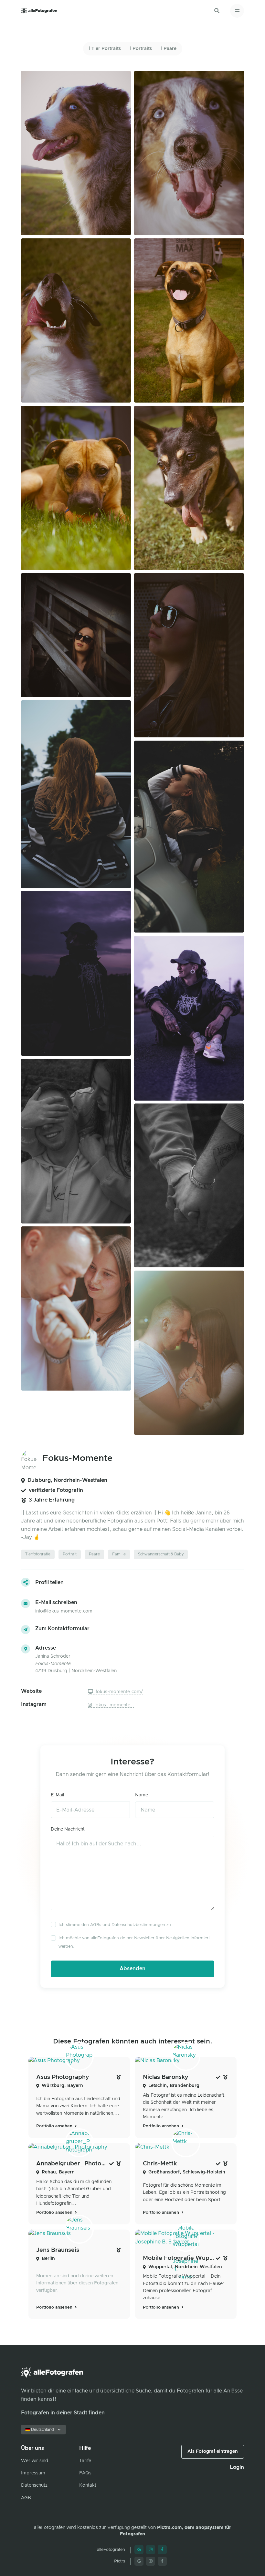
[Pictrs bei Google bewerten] (139, 2561)
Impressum (33, 2473)
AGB (26, 2498)
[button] (217, 11)
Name (142, 1795)
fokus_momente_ (113, 1705)
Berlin (48, 2259)
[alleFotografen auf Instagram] (151, 2550)
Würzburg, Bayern (62, 2086)
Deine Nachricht (68, 1829)
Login (237, 2467)
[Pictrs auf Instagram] (151, 2561)
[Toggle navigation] (237, 11)
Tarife (85, 2461)
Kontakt (88, 2485)
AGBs (96, 1925)
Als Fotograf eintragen (213, 2451)
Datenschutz (34, 2485)
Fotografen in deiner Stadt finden (63, 2413)
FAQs (85, 2473)
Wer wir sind (35, 2461)
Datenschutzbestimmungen (138, 1925)
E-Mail (57, 1795)
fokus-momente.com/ (119, 1692)
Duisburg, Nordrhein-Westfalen (67, 1480)
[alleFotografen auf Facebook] (162, 2550)
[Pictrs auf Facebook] (162, 2561)
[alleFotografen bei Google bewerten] (139, 2550)
